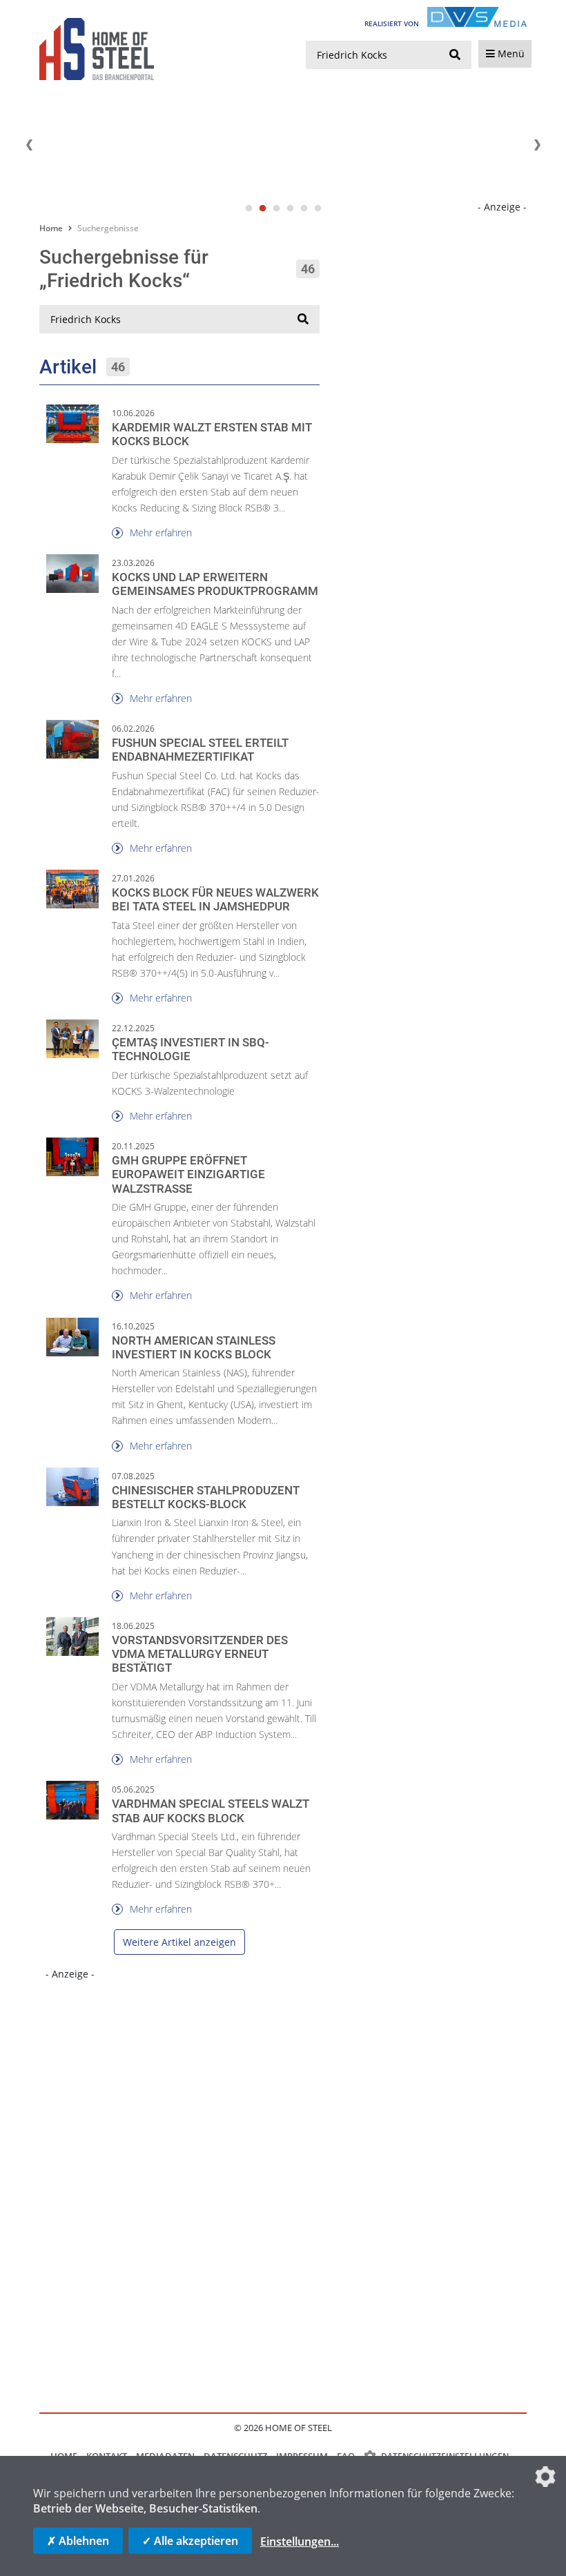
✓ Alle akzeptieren (190, 2541)
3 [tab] (276, 208)
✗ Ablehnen (78, 2541)
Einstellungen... (300, 2541)
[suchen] (455, 55)
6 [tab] (318, 208)
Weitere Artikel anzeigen (179, 1942)
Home (51, 228)
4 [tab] (290, 208)
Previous (29, 145)
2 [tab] (262, 208)
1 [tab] (248, 208)
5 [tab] (304, 208)
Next (537, 145)
